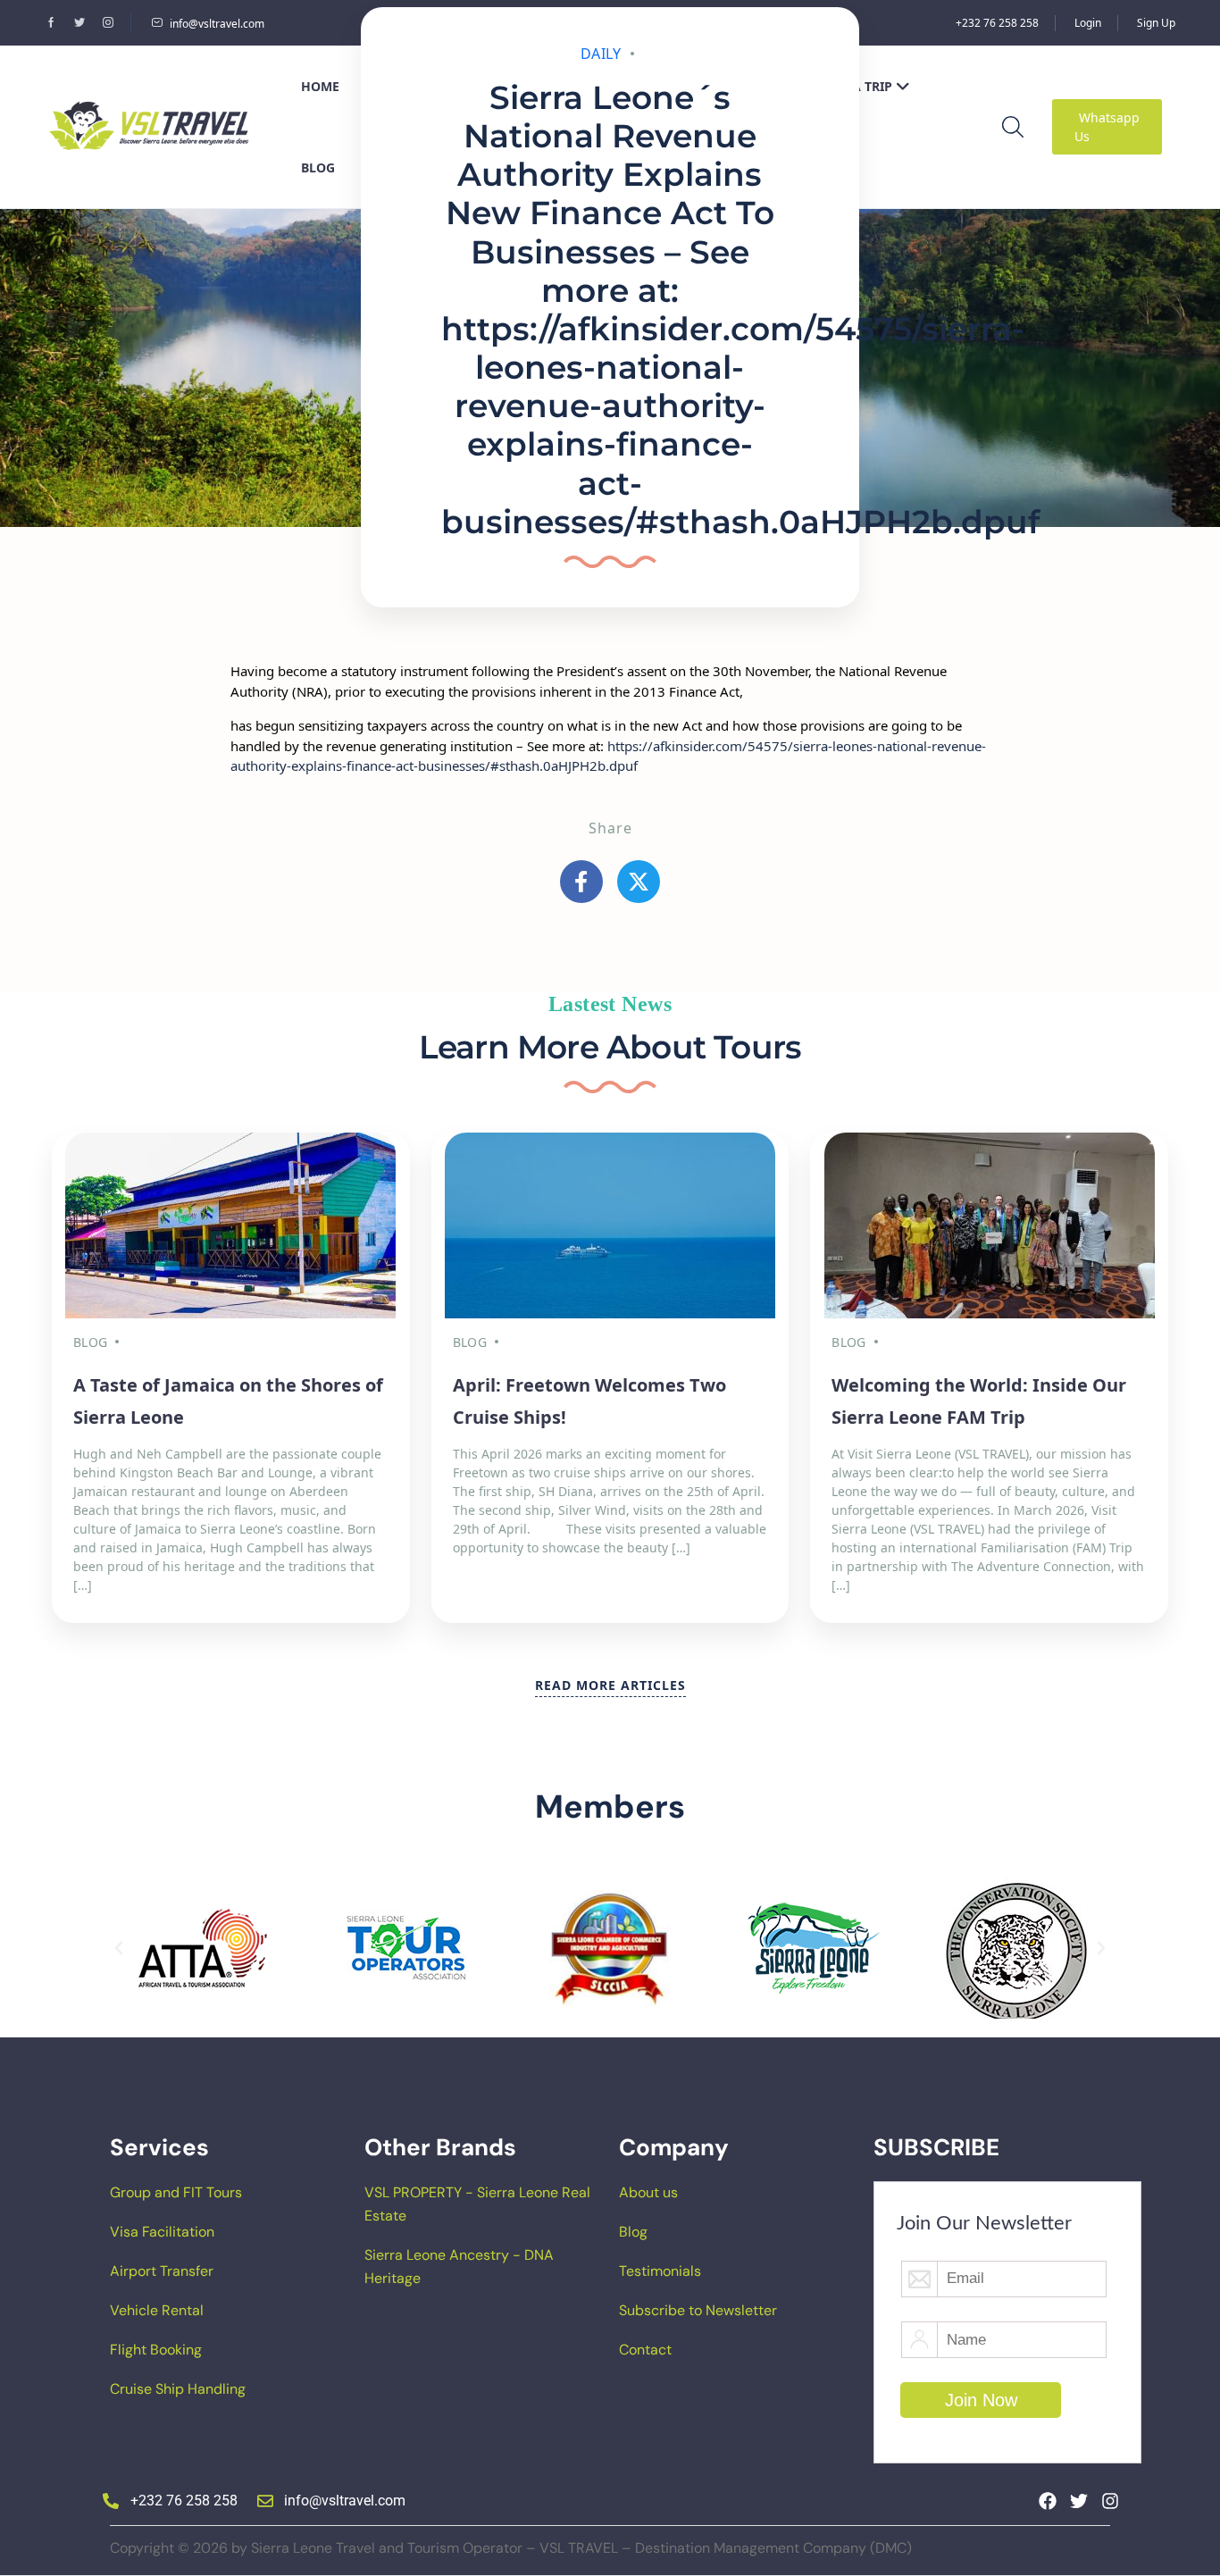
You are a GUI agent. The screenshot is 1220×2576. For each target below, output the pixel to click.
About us (648, 2192)
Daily (601, 54)
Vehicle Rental (157, 2310)
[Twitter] (1079, 2501)
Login (1088, 23)
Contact (645, 2350)
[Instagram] (1110, 2501)
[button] (119, 1948)
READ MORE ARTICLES (610, 1685)
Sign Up (1156, 23)
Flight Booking (156, 2350)
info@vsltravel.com (217, 24)
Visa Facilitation (162, 2232)
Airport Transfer (162, 2271)
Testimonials (660, 2271)
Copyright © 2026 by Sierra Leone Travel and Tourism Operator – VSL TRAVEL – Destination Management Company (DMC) (511, 2548)
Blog (633, 2232)
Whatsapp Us (1107, 127)
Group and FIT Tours (176, 2192)
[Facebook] (1048, 2501)
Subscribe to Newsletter (698, 2310)
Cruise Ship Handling (178, 2389)
